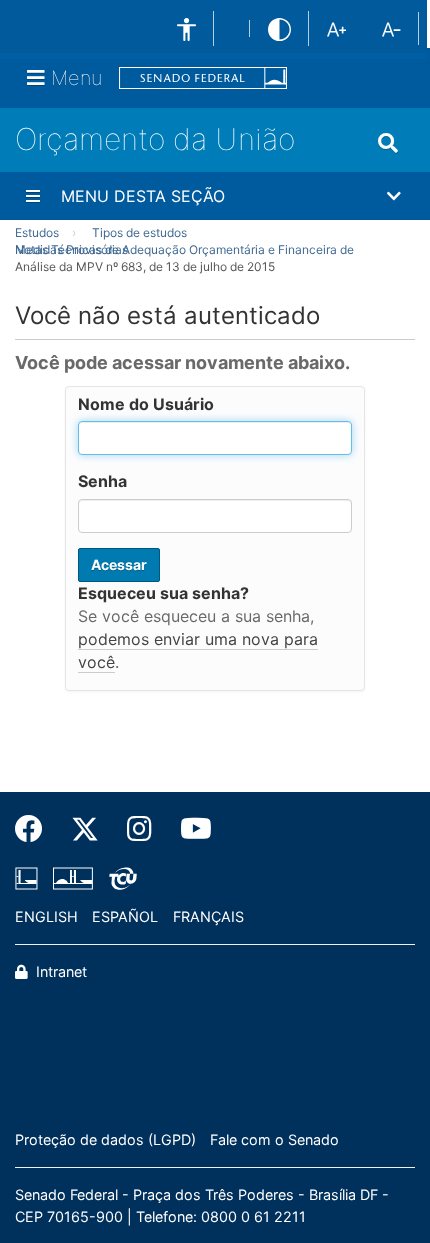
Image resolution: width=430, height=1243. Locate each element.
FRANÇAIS (208, 916)
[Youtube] (189, 829)
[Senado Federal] (203, 78)
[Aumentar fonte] (336, 28)
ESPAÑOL (125, 916)
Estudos (37, 232)
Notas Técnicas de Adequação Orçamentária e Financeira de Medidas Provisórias (184, 249)
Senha (102, 481)
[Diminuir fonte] (391, 28)
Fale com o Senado (274, 1139)
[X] (85, 829)
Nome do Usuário (146, 404)
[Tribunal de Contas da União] (119, 878)
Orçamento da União (155, 139)
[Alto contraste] (279, 28)
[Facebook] (36, 829)
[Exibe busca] (388, 143)
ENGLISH (46, 916)
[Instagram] (139, 829)
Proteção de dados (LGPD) (105, 1139)
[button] (215, 196)
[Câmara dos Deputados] (30, 878)
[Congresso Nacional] (73, 878)
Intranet (59, 971)
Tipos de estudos (139, 232)
